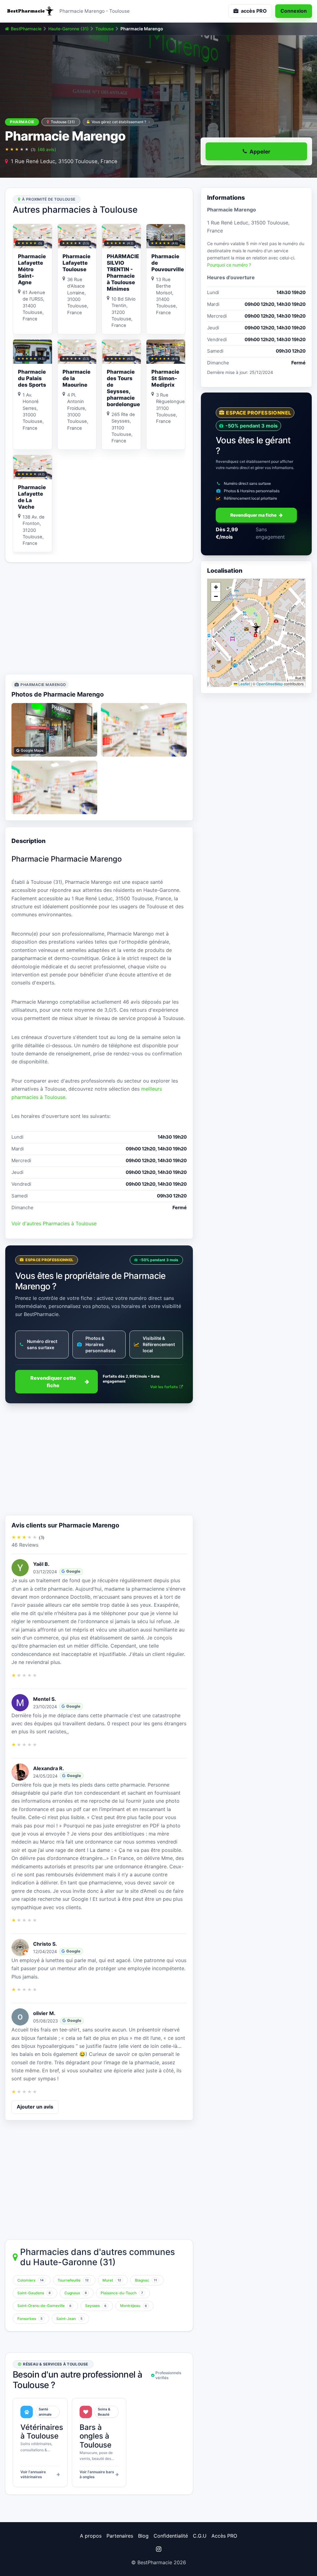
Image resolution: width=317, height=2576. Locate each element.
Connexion (294, 11)
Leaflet (244, 684)
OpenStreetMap (270, 684)
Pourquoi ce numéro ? (229, 265)
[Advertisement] (99, 618)
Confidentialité (171, 2536)
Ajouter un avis (35, 2107)
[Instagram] (158, 2549)
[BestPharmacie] (30, 11)
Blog (143, 2536)
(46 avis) (47, 149)
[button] (256, 628)
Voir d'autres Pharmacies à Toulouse (54, 1223)
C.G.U (200, 2536)
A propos (91, 2536)
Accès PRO (224, 2536)
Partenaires (120, 2536)
